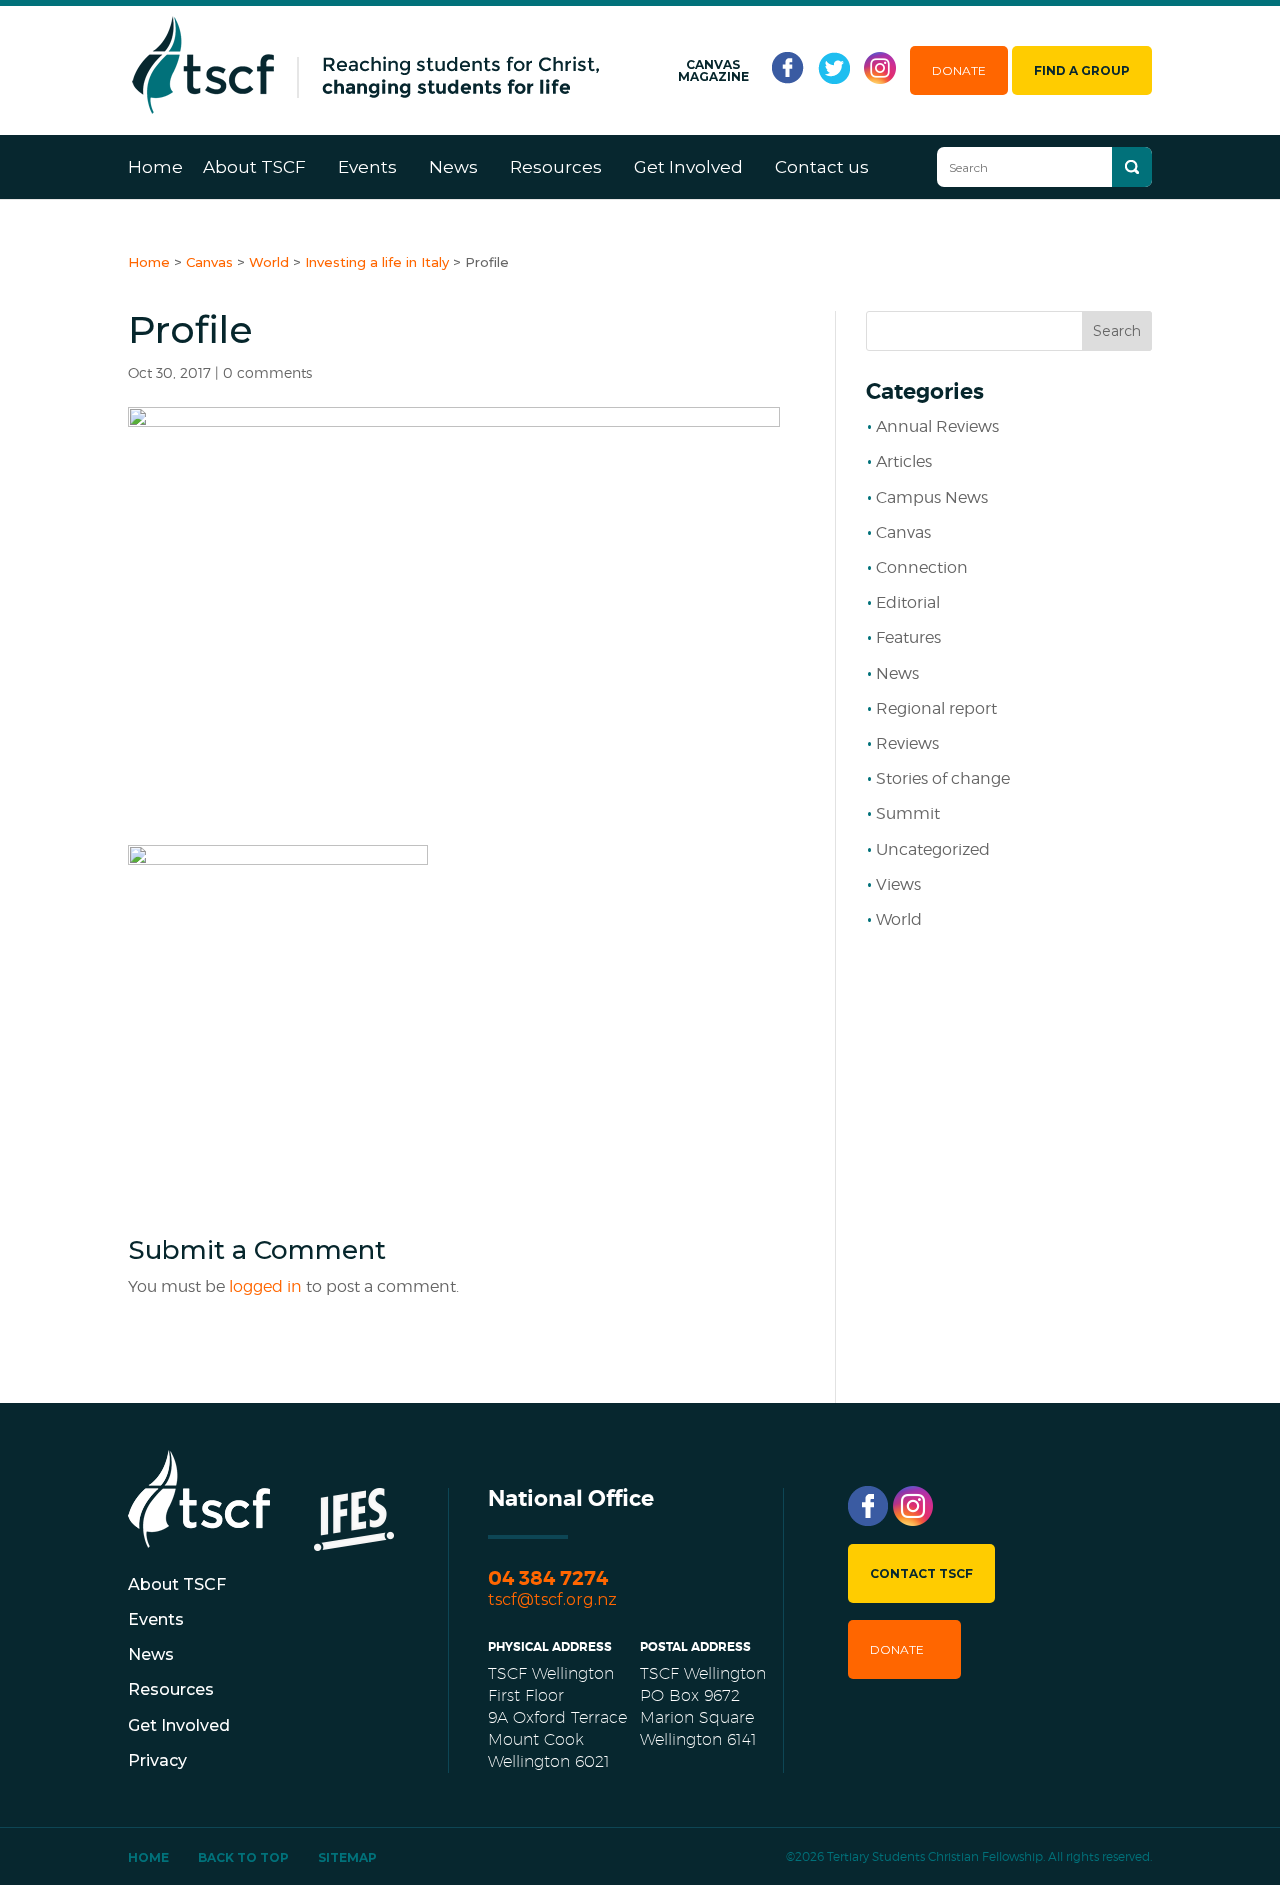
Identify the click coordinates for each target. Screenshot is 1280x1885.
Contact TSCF (921, 1573)
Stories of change (943, 778)
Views (898, 884)
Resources (556, 167)
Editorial (908, 602)
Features (908, 637)
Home (155, 167)
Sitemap (347, 1857)
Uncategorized (933, 849)
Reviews (907, 743)
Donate (959, 70)
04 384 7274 (548, 1578)
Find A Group (1082, 70)
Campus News (932, 497)
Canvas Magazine (713, 71)
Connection (922, 567)
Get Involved (688, 167)
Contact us (822, 167)
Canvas (903, 532)
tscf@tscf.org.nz (552, 1599)
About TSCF (254, 167)
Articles (904, 461)
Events (367, 167)
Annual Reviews (937, 426)
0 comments (267, 372)
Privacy (157, 1760)
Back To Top (243, 1857)
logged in (265, 1286)
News (453, 167)
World (899, 919)
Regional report (936, 708)
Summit (908, 813)
